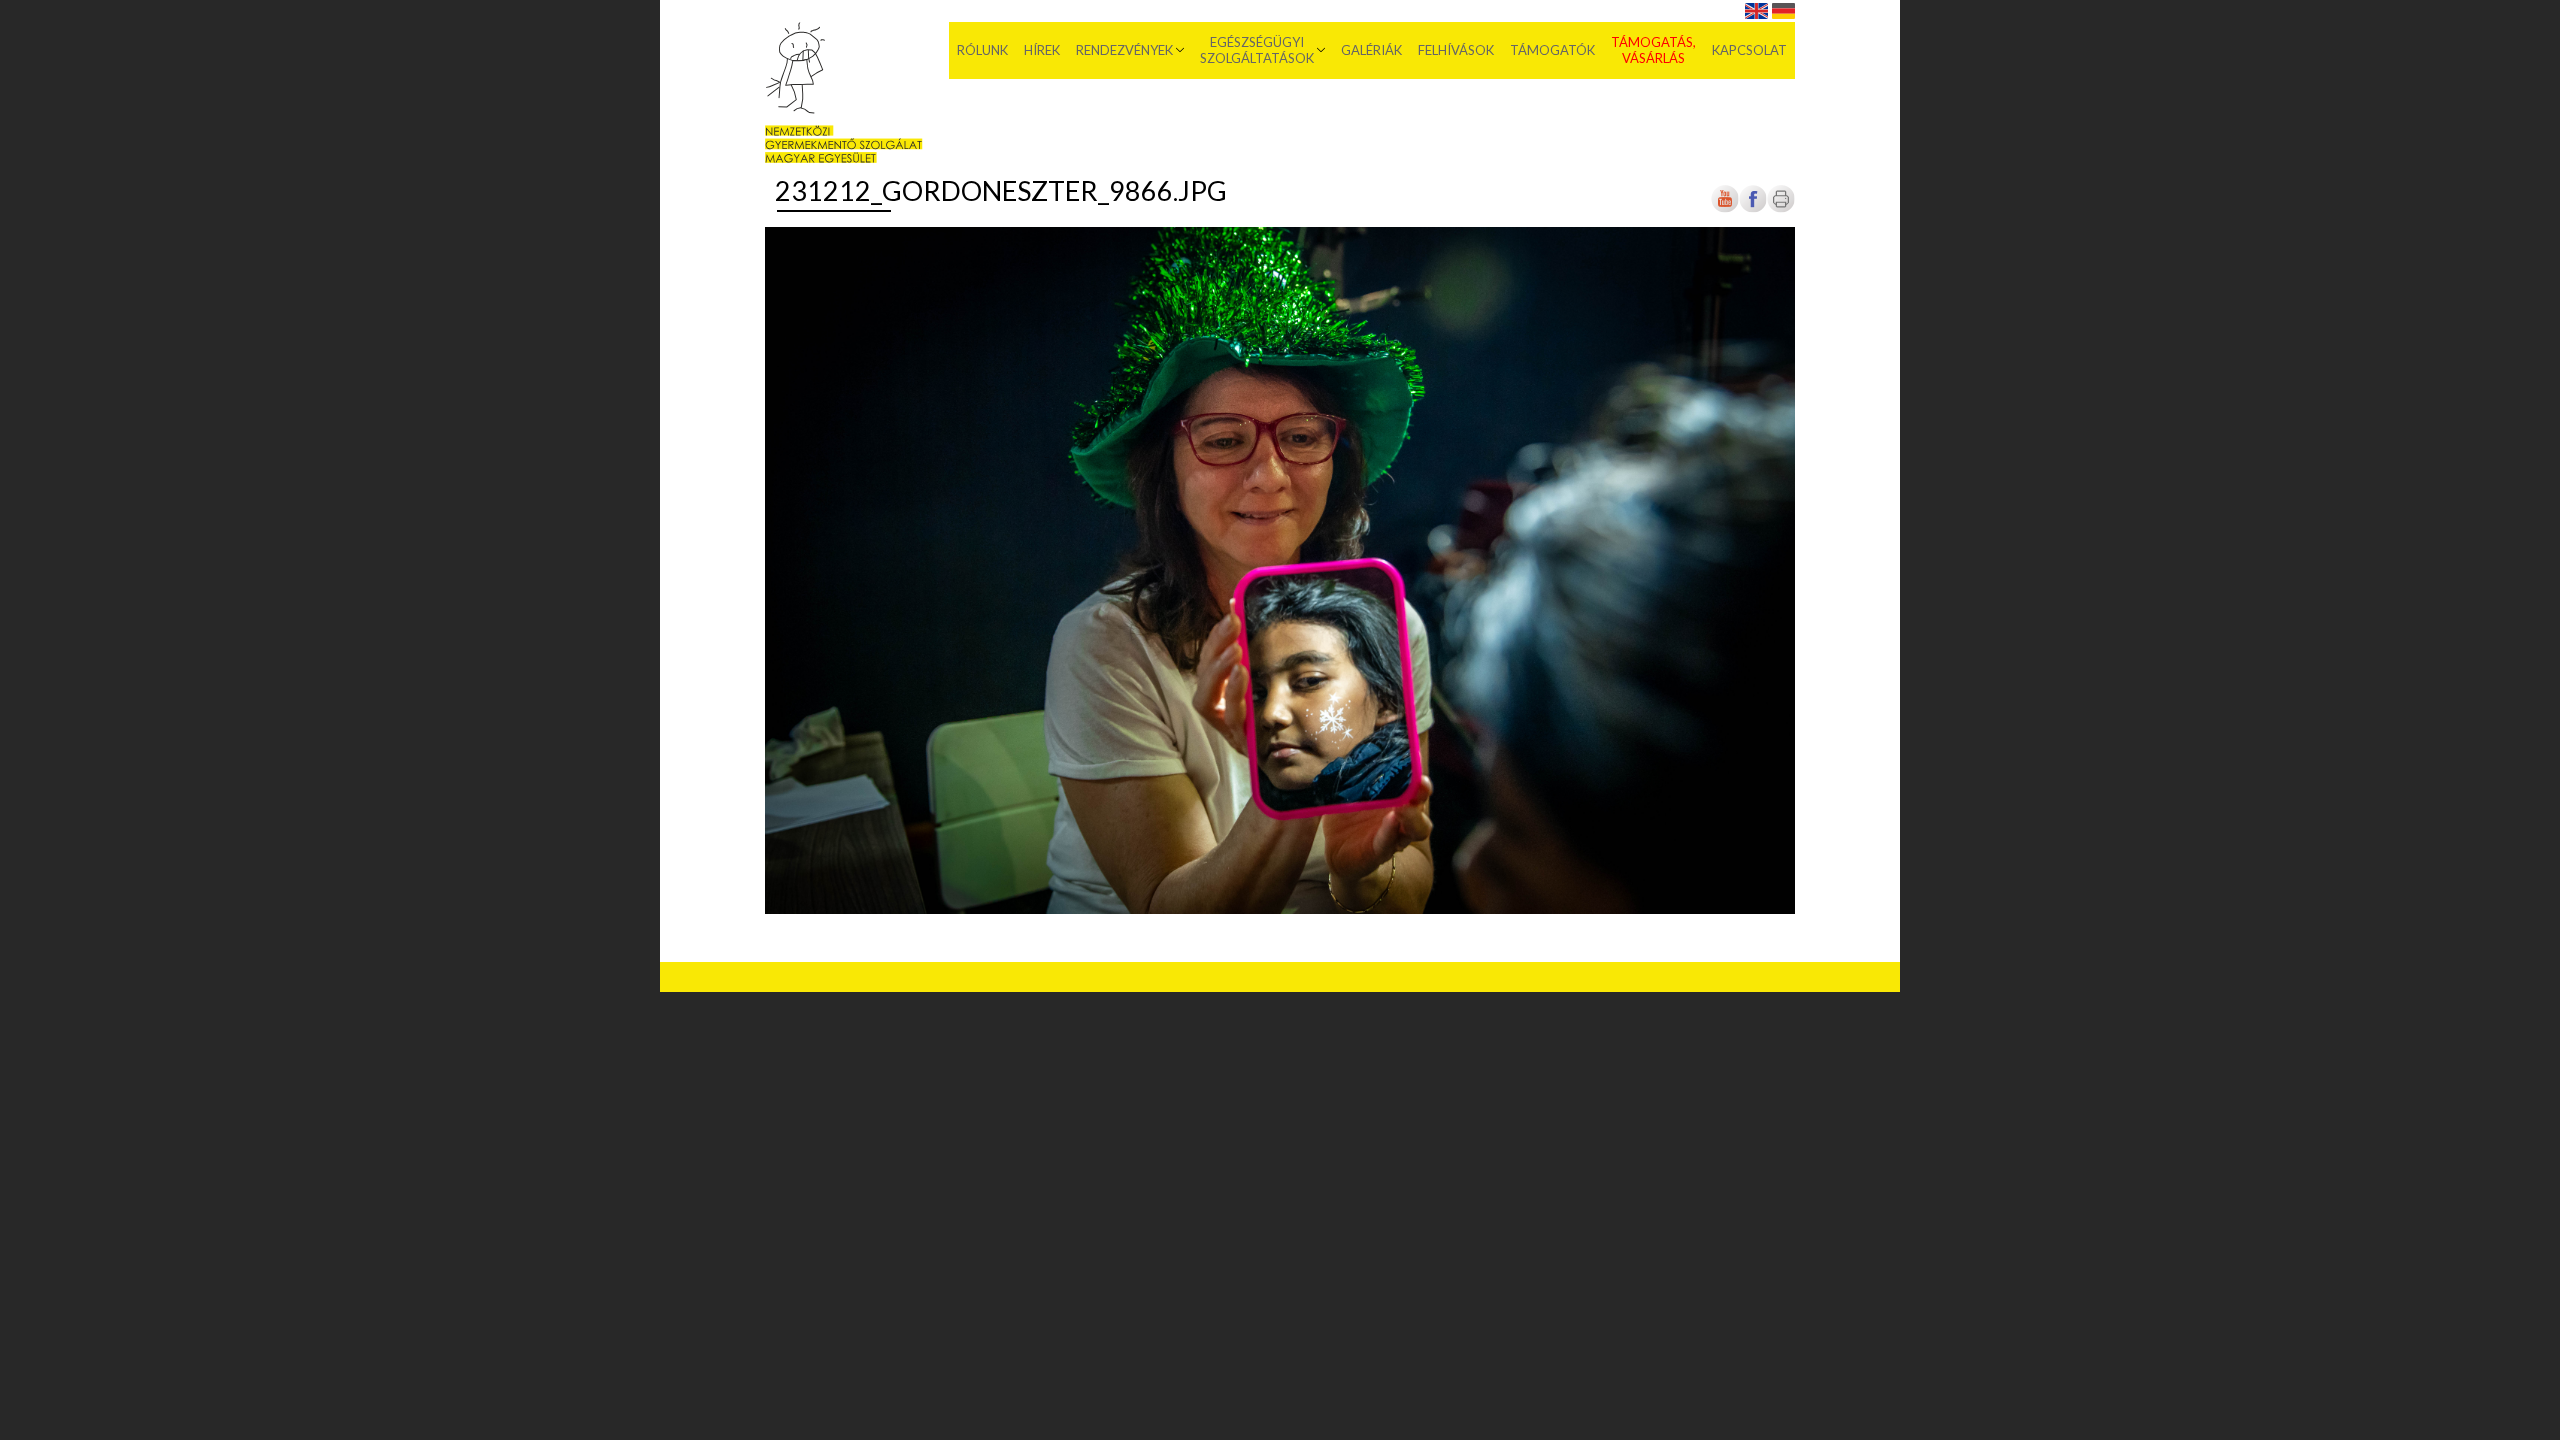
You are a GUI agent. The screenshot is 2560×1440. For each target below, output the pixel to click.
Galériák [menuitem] (1371, 50)
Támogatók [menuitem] (1552, 50)
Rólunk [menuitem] (982, 50)
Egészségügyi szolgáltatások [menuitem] (1257, 50)
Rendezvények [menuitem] (1124, 50)
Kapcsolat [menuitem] (1749, 50)
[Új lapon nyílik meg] (1753, 209)
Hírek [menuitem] (1042, 50)
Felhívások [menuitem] (1456, 50)
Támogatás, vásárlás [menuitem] (1653, 50)
